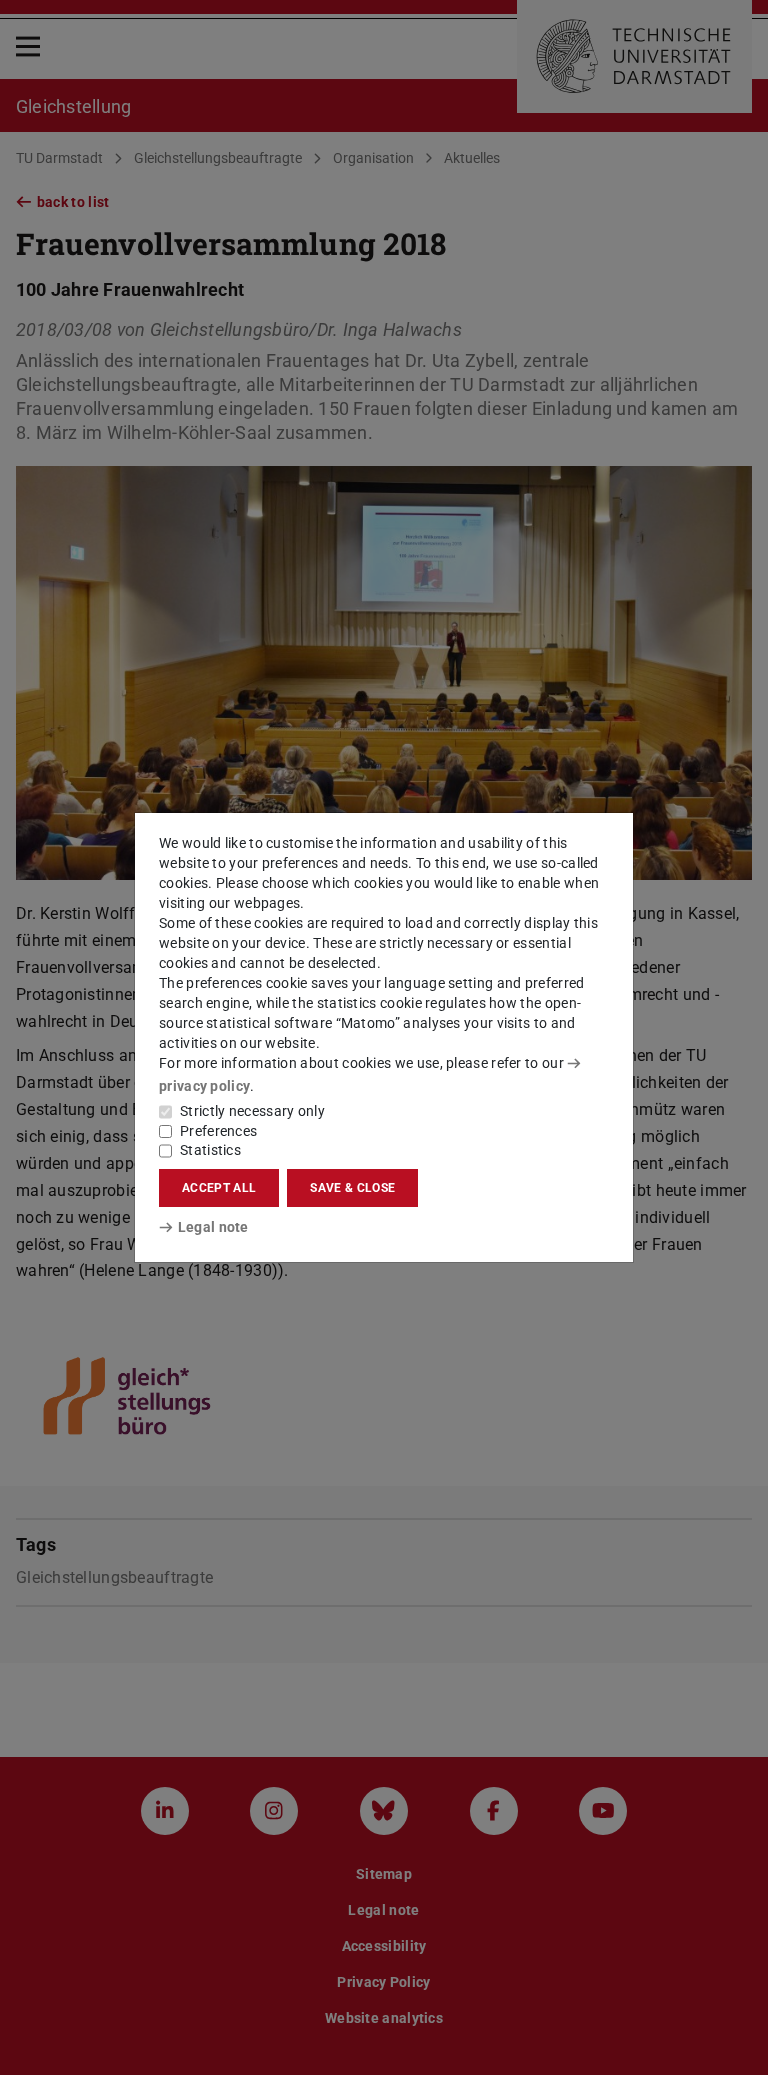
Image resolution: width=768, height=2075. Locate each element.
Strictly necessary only (252, 1111)
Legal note (213, 1227)
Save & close (352, 1188)
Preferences (218, 1131)
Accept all (219, 1188)
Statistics (210, 1150)
